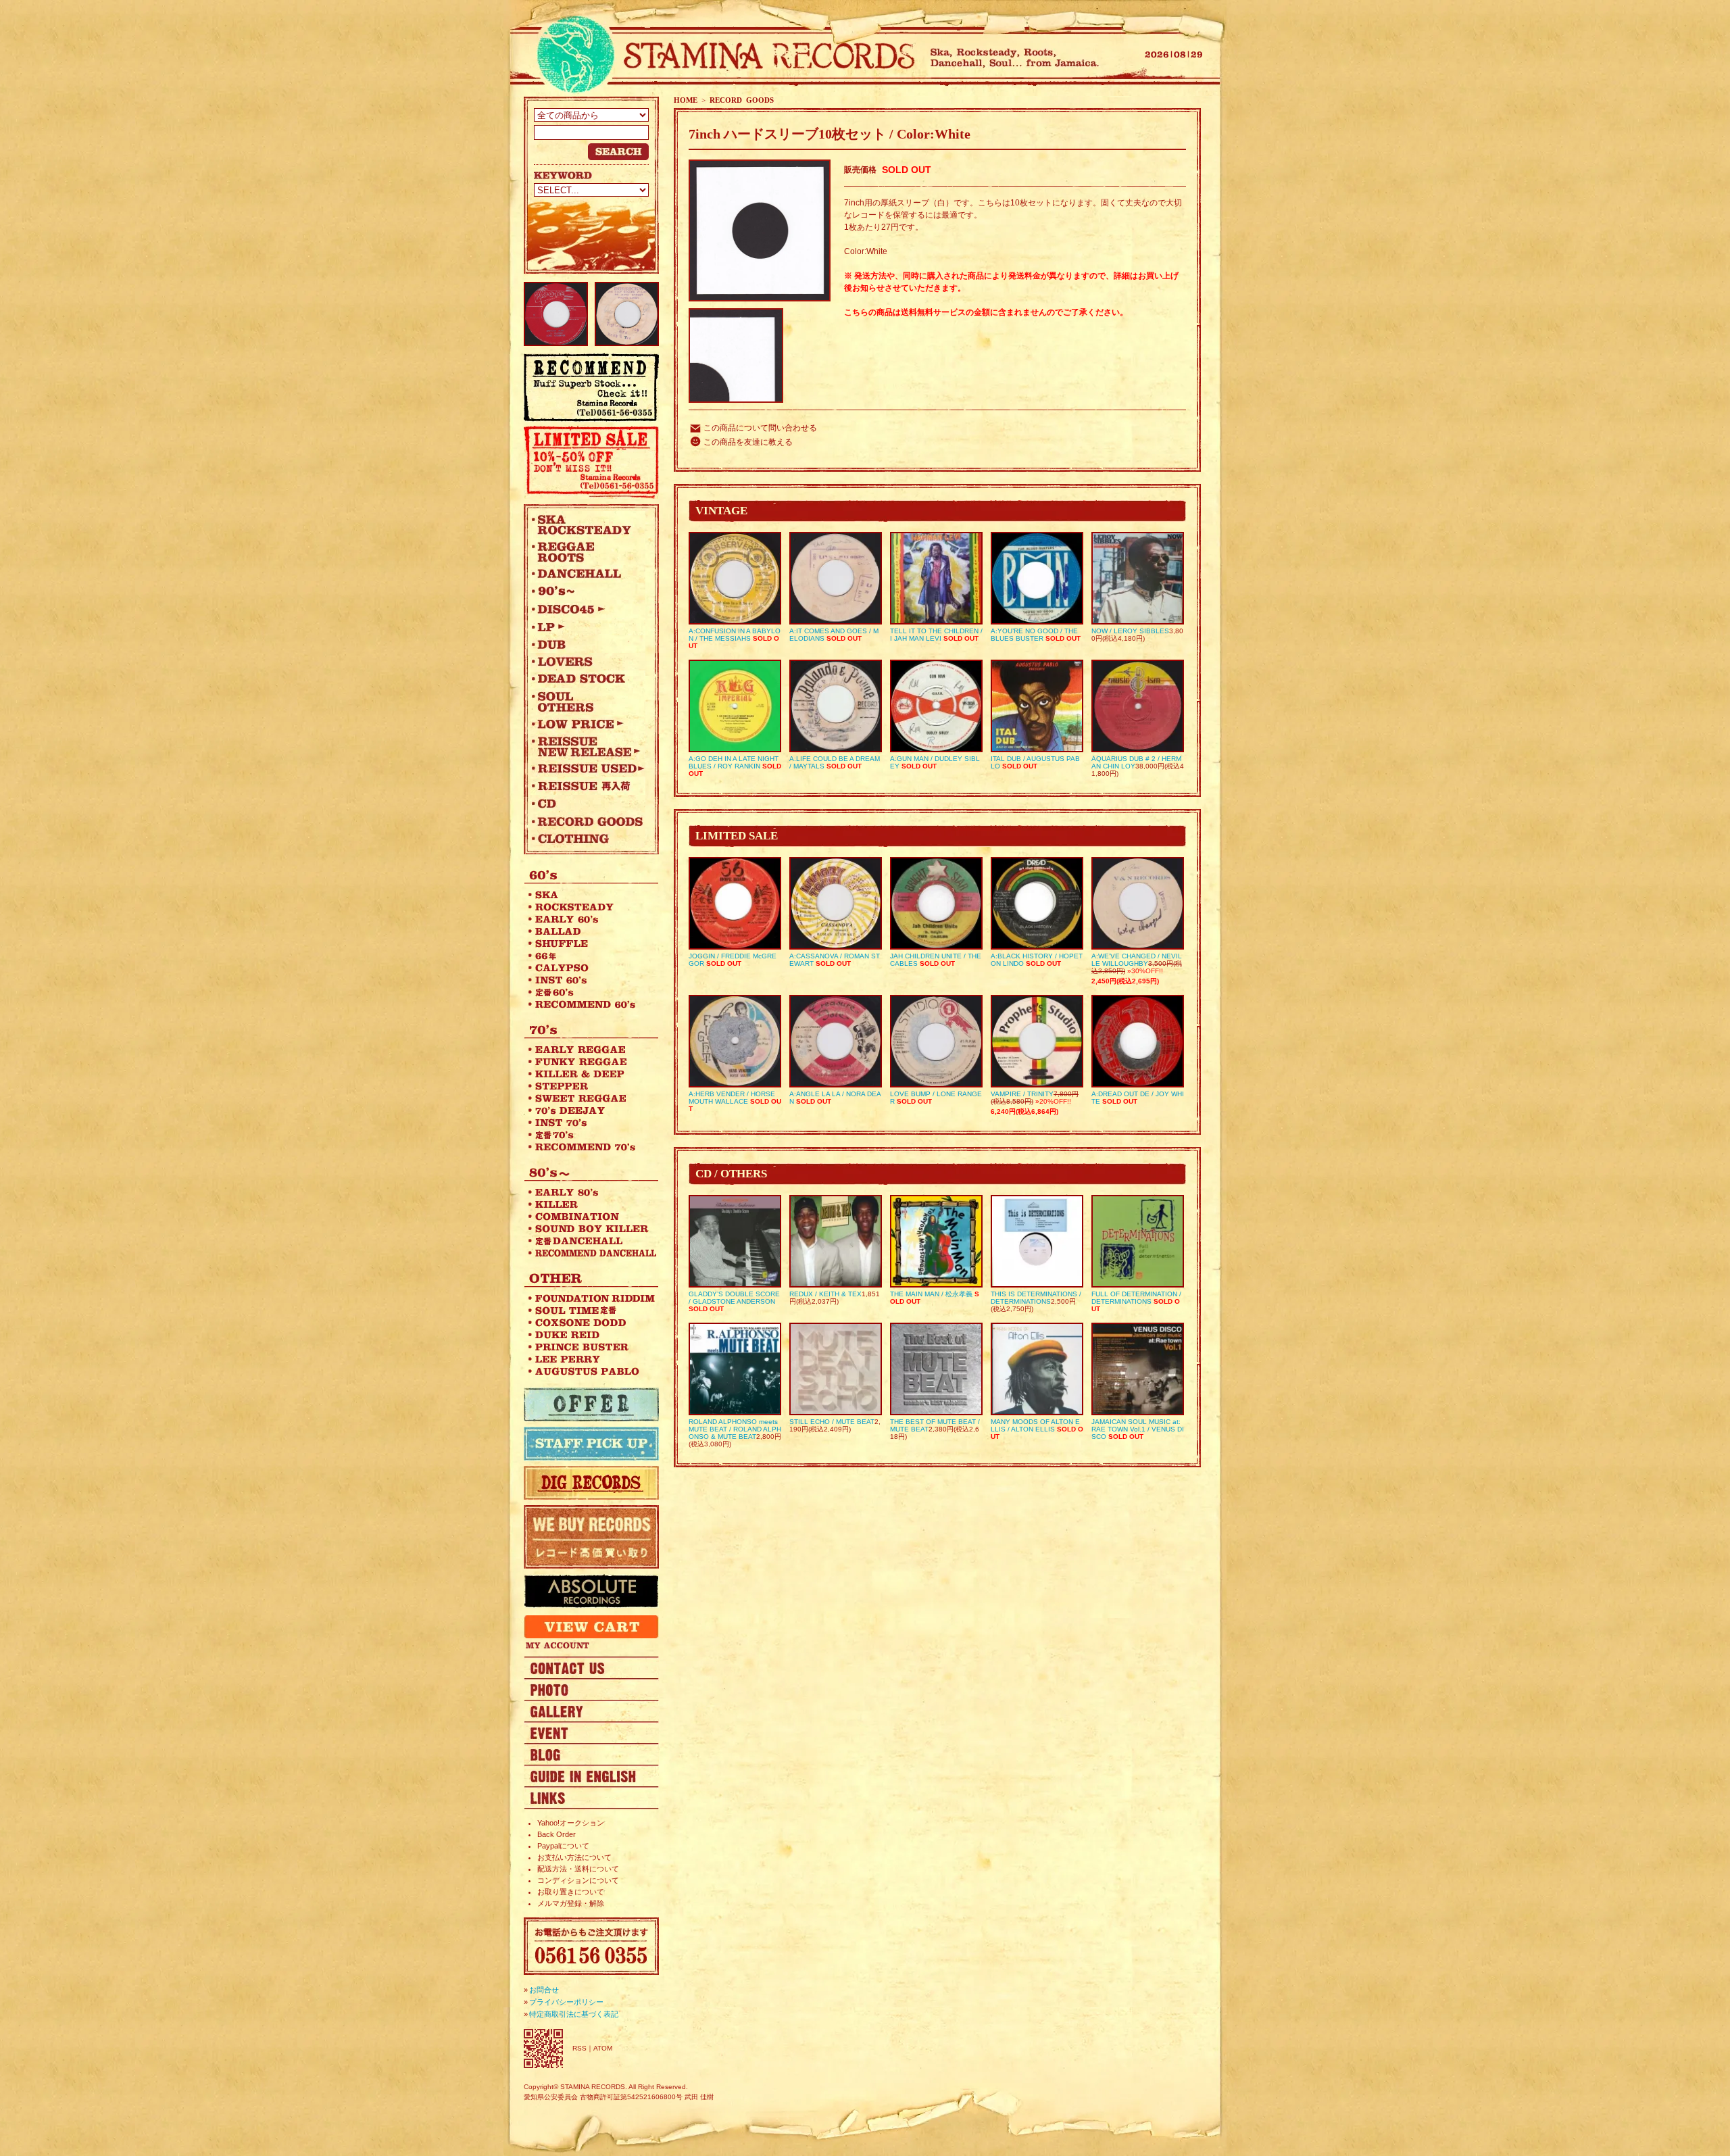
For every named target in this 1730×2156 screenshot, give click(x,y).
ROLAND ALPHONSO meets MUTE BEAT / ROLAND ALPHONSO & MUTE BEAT (735, 1429)
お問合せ (544, 1990)
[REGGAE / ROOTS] (588, 552)
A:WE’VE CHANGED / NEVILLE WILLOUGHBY (1137, 960)
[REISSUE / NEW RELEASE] (588, 746)
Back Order (557, 1834)
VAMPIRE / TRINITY (1022, 1094)
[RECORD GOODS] (588, 821)
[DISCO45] (588, 609)
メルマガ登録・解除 (571, 1903)
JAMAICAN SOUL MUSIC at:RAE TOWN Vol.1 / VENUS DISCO (1138, 1429)
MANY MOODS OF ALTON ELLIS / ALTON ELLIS (1035, 1425)
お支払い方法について (574, 1857)
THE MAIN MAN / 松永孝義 (931, 1294)
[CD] (588, 804)
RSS (579, 2048)
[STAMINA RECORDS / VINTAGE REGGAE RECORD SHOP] (721, 56)
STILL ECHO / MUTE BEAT (832, 1422)
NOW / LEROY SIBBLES (1130, 631)
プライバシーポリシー (566, 2002)
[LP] (588, 627)
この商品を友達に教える (748, 442)
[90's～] (588, 591)
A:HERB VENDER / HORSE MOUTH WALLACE (732, 1098)
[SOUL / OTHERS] (588, 702)
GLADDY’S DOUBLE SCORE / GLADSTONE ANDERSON (734, 1298)
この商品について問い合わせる (760, 428)
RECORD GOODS (742, 100)
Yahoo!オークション (571, 1823)
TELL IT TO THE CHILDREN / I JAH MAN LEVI (936, 635)
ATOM (603, 2048)
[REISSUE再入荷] (588, 786)
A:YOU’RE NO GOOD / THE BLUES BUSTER (1034, 635)
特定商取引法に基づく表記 (574, 2014)
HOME (686, 100)
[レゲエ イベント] (591, 1732)
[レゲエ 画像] (591, 1689)
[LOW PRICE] (588, 724)
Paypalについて (563, 1846)
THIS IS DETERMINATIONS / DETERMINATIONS (1036, 1298)
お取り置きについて (571, 1892)
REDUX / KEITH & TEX (825, 1294)
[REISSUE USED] (588, 768)
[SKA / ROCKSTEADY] (588, 524)
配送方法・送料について (578, 1869)
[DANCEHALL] (588, 574)
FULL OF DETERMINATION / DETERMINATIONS (1136, 1298)
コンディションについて (578, 1880)
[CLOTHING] (588, 839)
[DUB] (588, 644)
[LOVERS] (588, 662)
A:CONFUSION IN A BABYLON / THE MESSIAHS (735, 635)
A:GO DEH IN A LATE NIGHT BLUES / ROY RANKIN (734, 762)
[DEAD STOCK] (588, 679)
